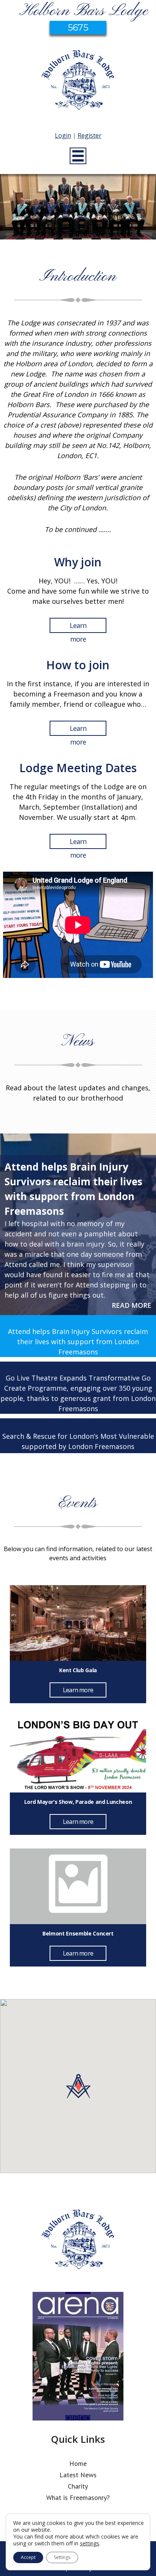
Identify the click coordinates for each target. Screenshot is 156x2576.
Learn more (78, 627)
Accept (28, 2557)
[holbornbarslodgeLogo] (78, 84)
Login (63, 135)
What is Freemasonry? (78, 2497)
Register (90, 135)
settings (90, 2543)
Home (78, 2463)
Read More (132, 1305)
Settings (62, 2557)
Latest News (78, 2475)
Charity (78, 2486)
